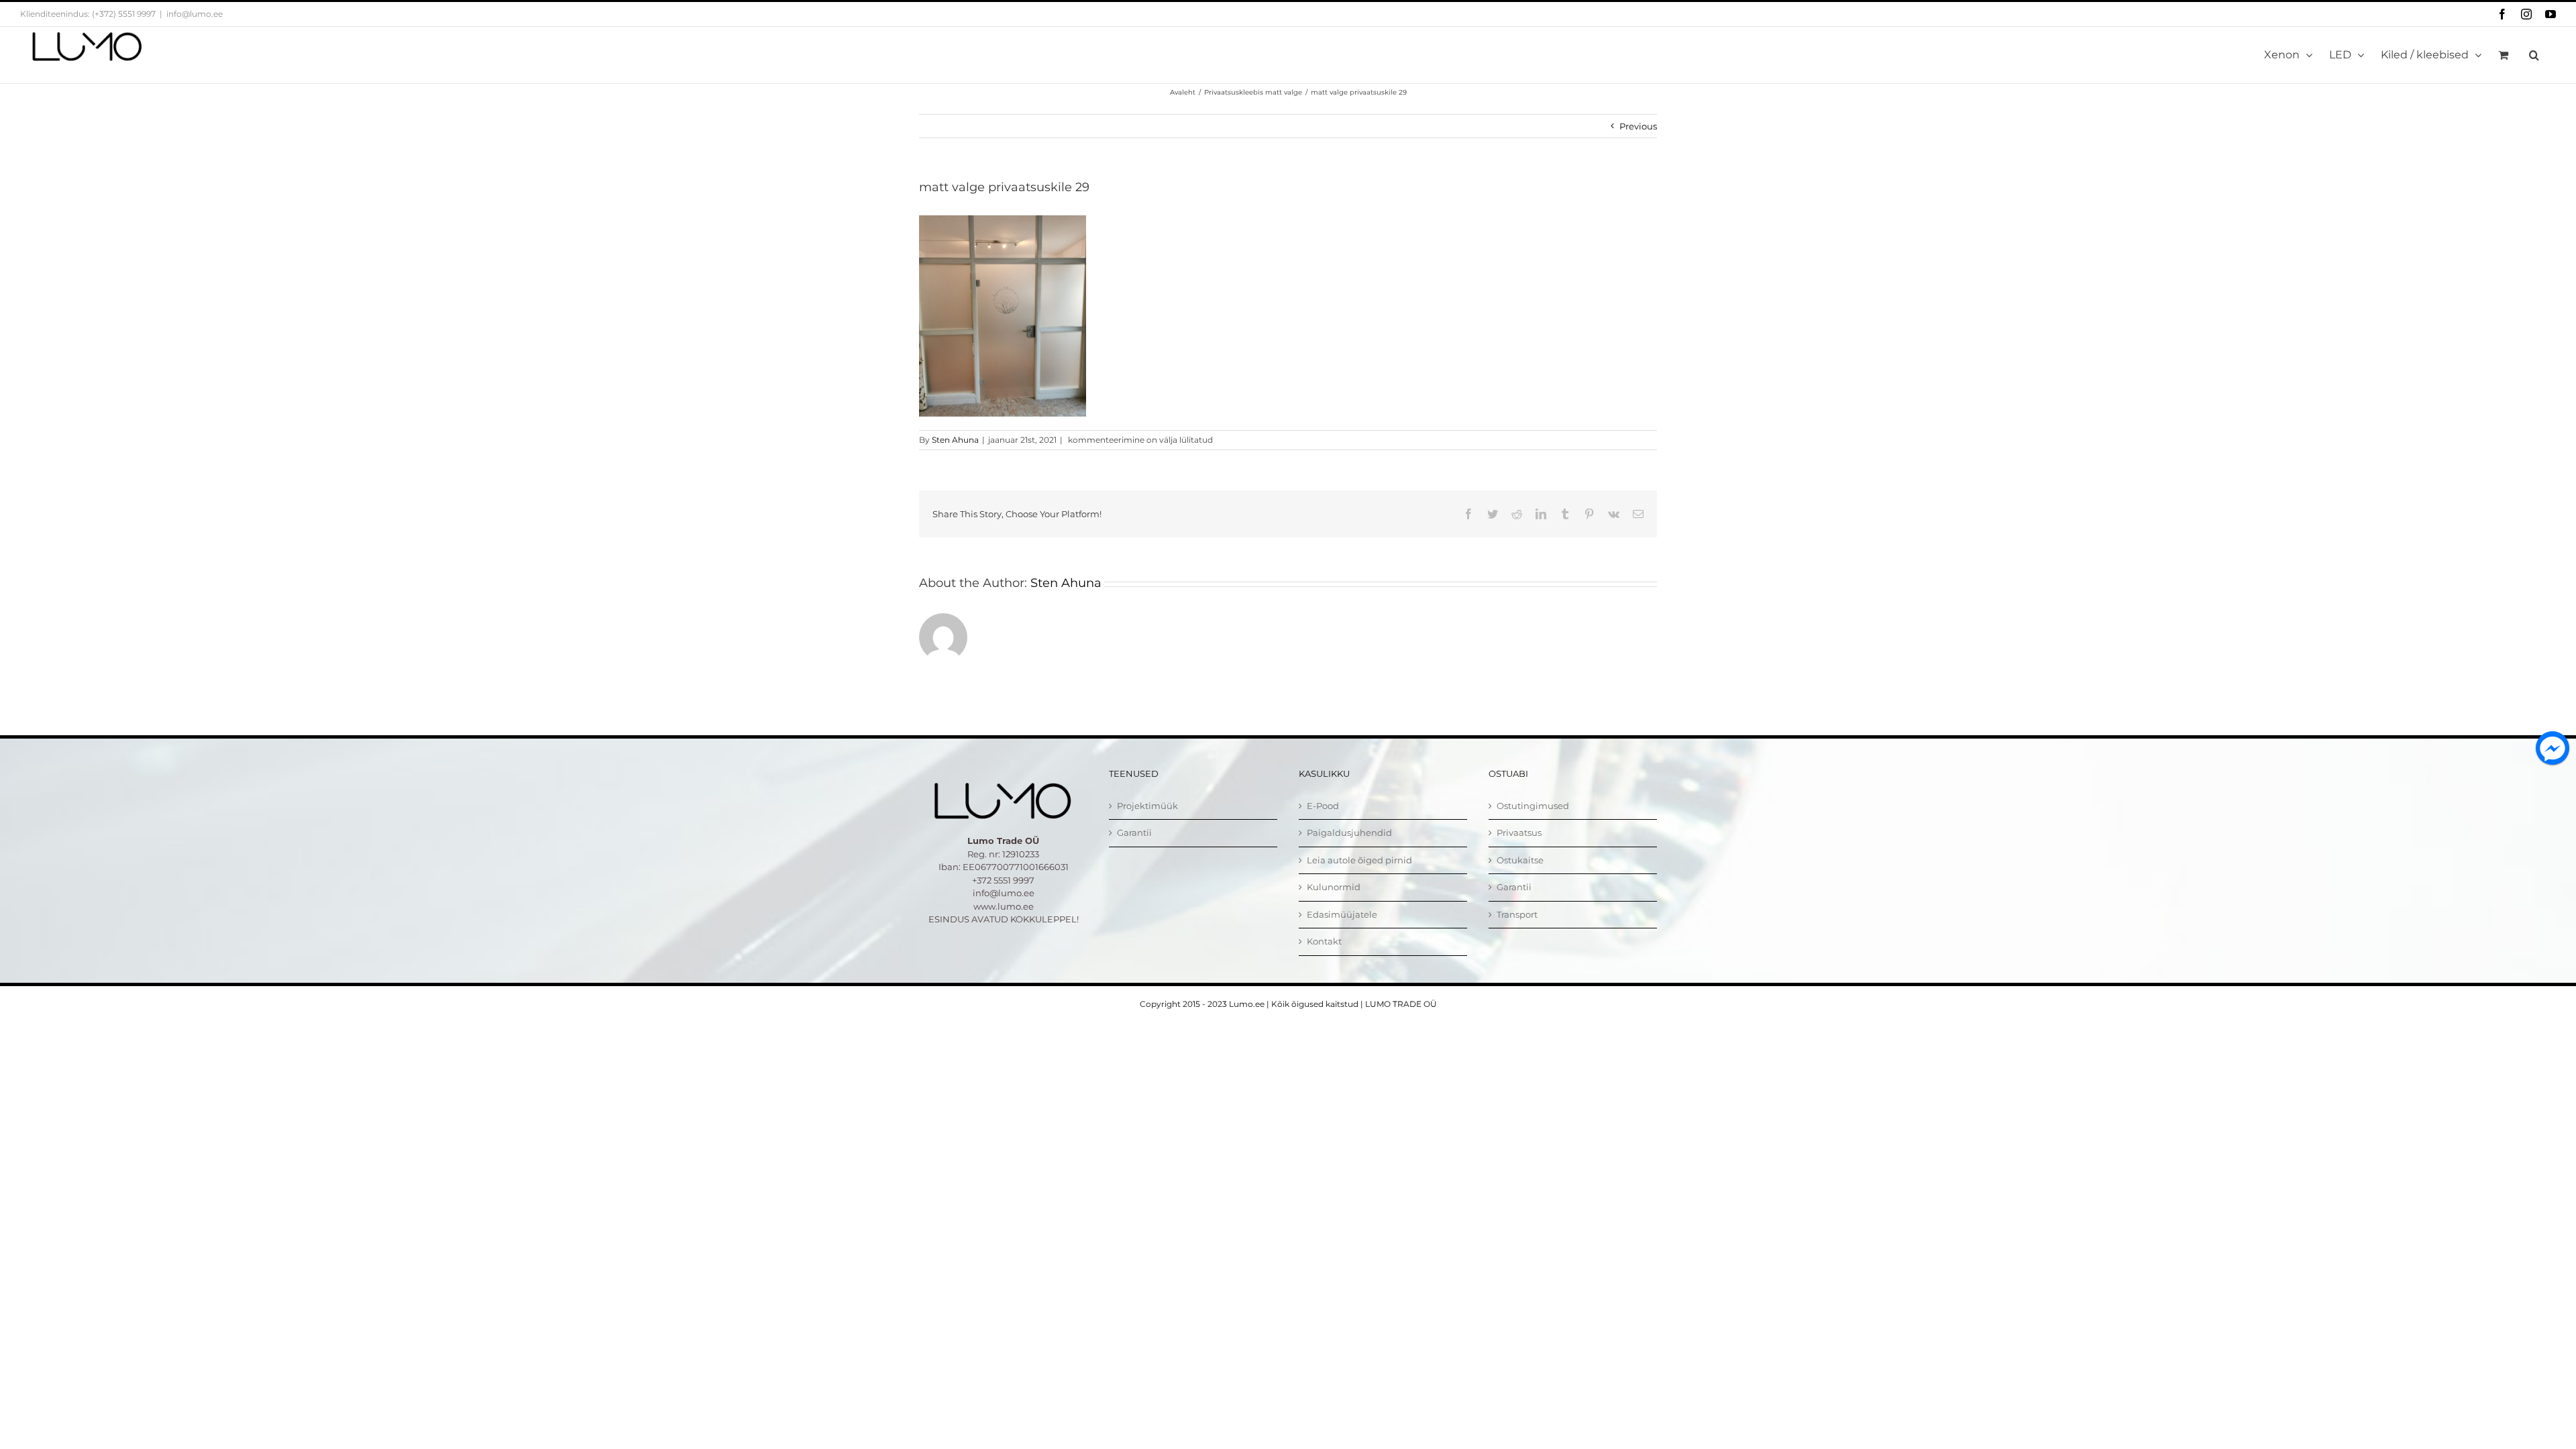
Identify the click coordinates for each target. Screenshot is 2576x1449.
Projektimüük (1147, 806)
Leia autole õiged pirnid (1359, 860)
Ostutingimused (1533, 806)
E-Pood (1323, 806)
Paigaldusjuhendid (1349, 833)
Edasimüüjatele (1342, 914)
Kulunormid (1334, 887)
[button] (2534, 55)
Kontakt (1324, 941)
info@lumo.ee (195, 14)
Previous (1638, 126)
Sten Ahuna (955, 440)
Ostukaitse (1520, 860)
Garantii (1134, 833)
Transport (1517, 914)
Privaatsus (1519, 833)
